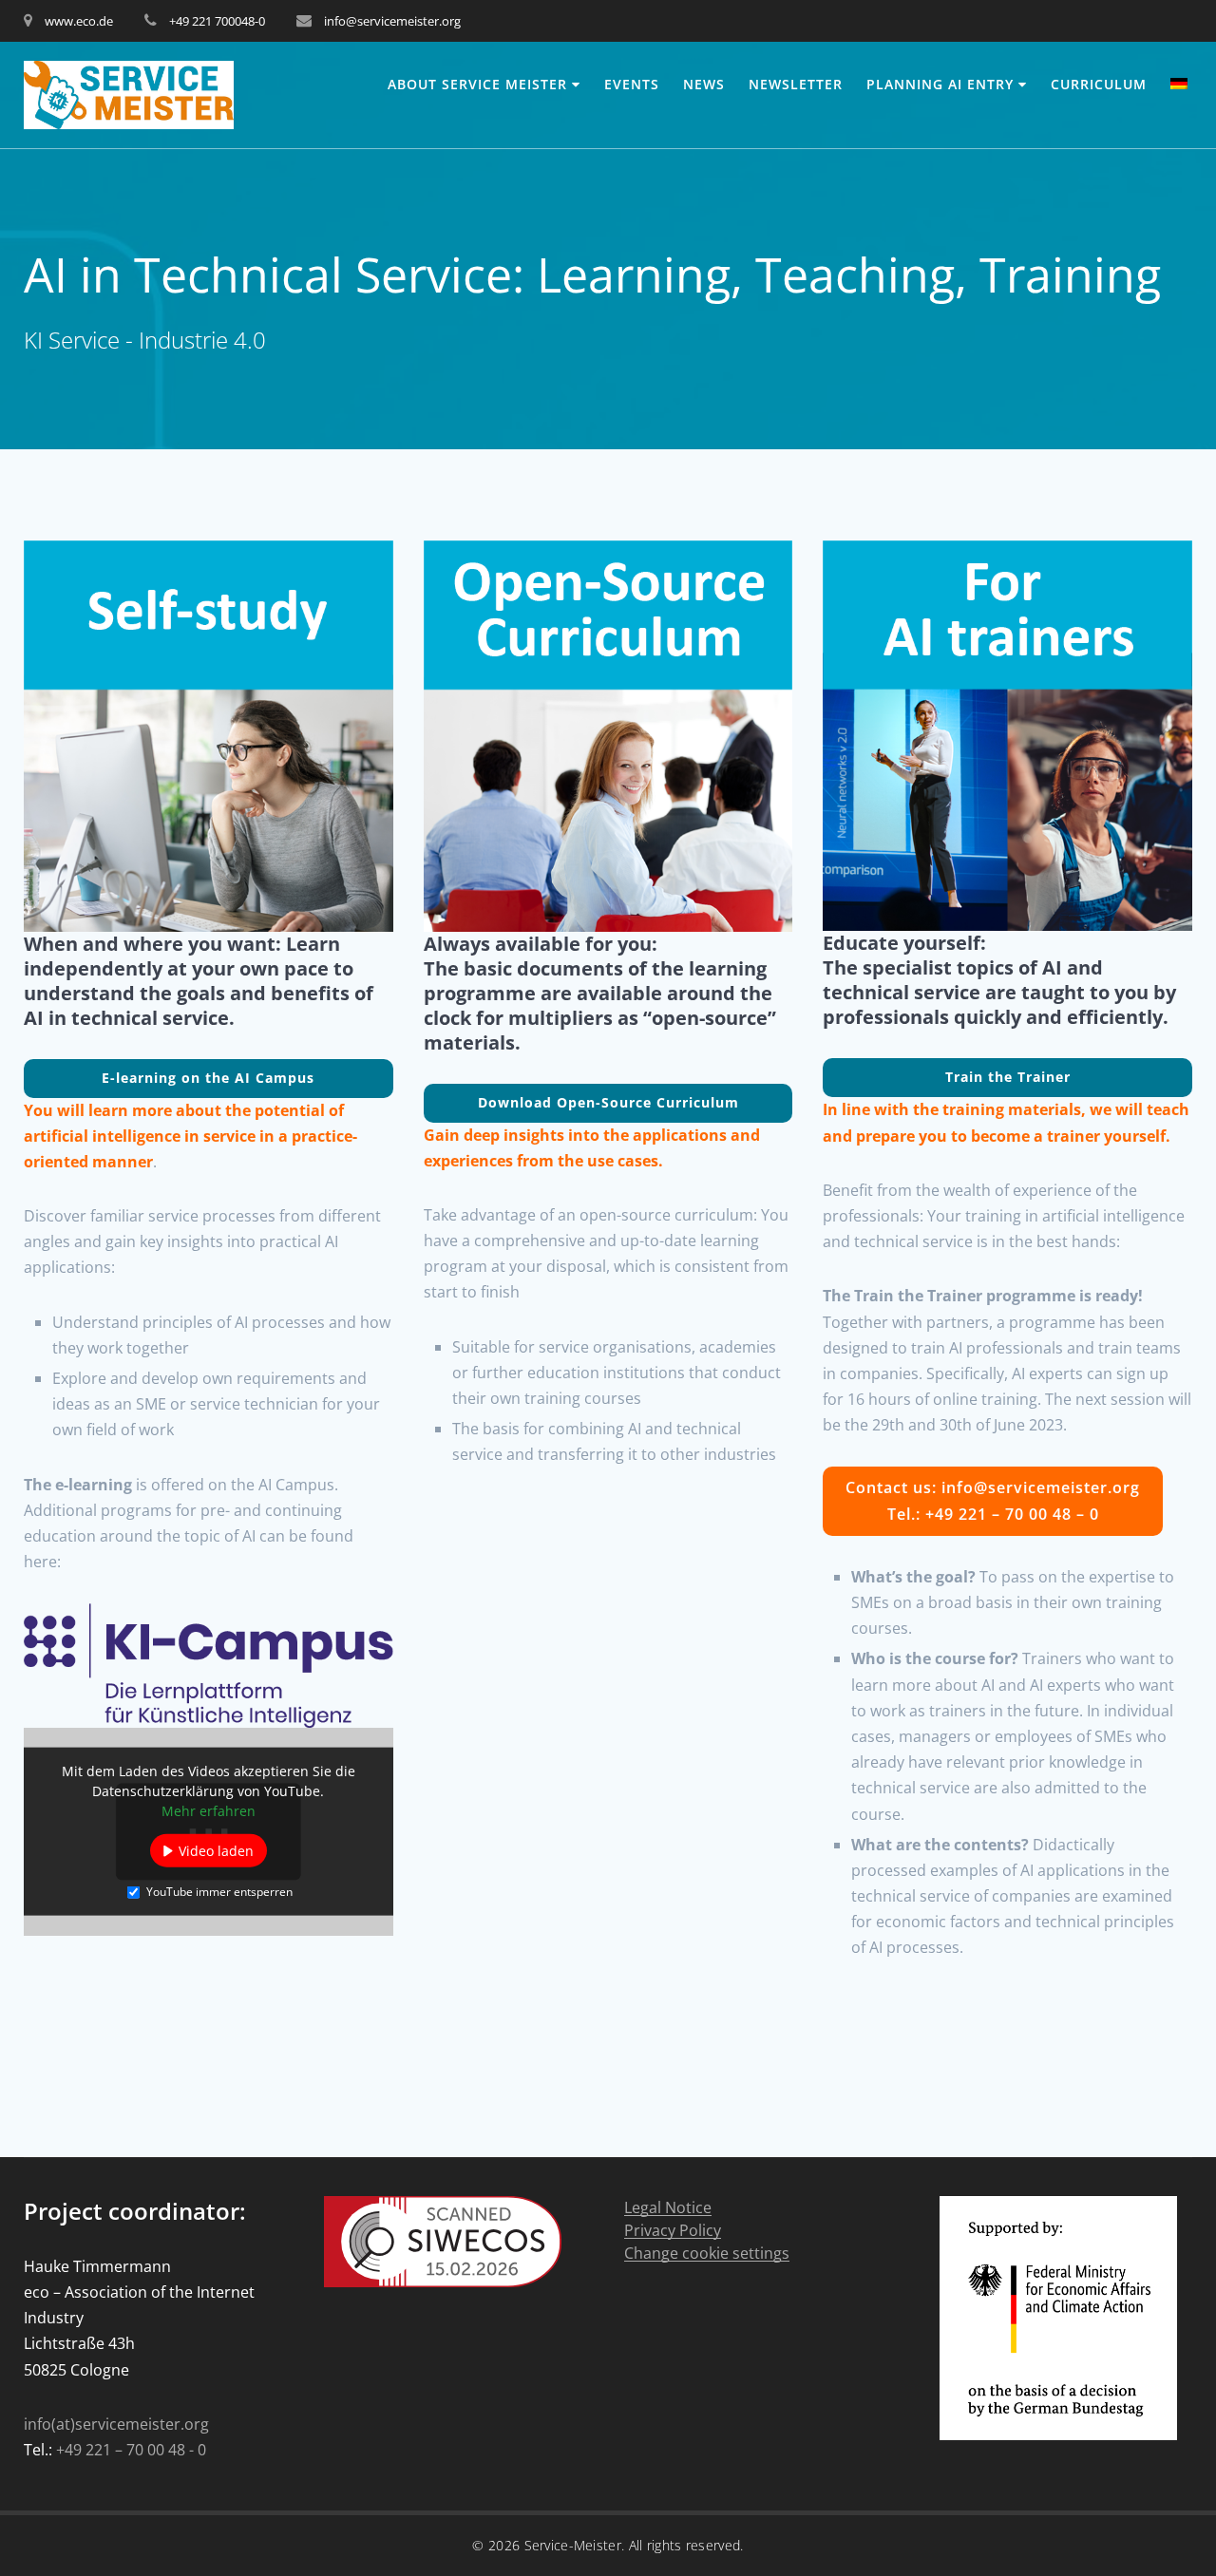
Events (632, 84)
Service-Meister (573, 2545)
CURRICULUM (1099, 84)
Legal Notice (668, 2208)
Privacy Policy (673, 2231)
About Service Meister (477, 84)
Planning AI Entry (940, 84)
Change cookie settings (707, 2254)
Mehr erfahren (209, 1811)
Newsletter (796, 84)
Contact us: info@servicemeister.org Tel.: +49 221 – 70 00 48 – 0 (993, 1500)
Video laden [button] (216, 1851)
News (704, 84)
